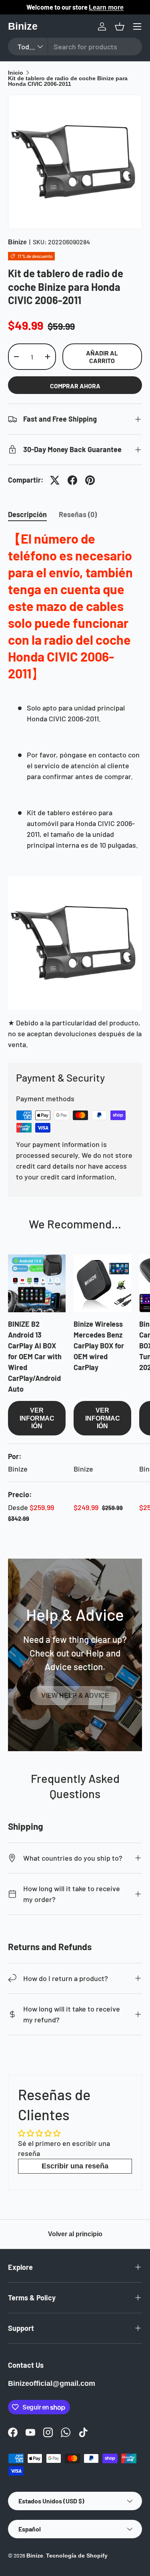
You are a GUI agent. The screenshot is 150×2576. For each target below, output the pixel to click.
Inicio (16, 73)
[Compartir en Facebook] (72, 480)
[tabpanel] (75, 790)
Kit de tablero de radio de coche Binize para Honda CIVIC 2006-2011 (68, 81)
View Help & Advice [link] (75, 1696)
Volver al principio (75, 2234)
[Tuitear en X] (55, 480)
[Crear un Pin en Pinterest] (90, 480)
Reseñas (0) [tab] (78, 514)
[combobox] (75, 47)
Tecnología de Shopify (77, 2556)
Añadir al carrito (102, 357)
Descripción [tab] (27, 514)
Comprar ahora (75, 386)
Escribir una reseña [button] (75, 2166)
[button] (120, 26)
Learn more (106, 7)
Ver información (37, 1418)
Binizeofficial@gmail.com (52, 2383)
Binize (17, 242)
